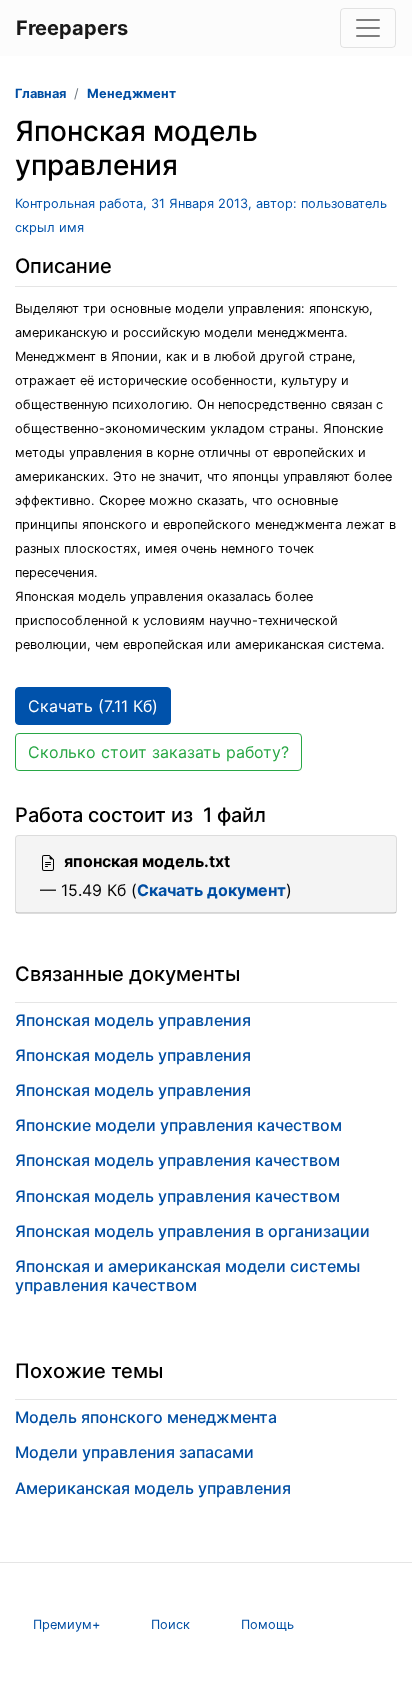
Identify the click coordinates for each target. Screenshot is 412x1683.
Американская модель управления (153, 1488)
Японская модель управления (133, 1020)
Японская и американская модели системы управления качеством (187, 1275)
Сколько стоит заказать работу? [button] (158, 752)
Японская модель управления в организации (192, 1231)
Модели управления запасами (134, 1452)
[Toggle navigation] (368, 28)
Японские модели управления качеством (178, 1125)
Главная (40, 93)
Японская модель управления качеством (177, 1160)
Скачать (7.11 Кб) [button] (93, 706)
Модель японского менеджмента (146, 1417)
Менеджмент (131, 93)
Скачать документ (211, 890)
